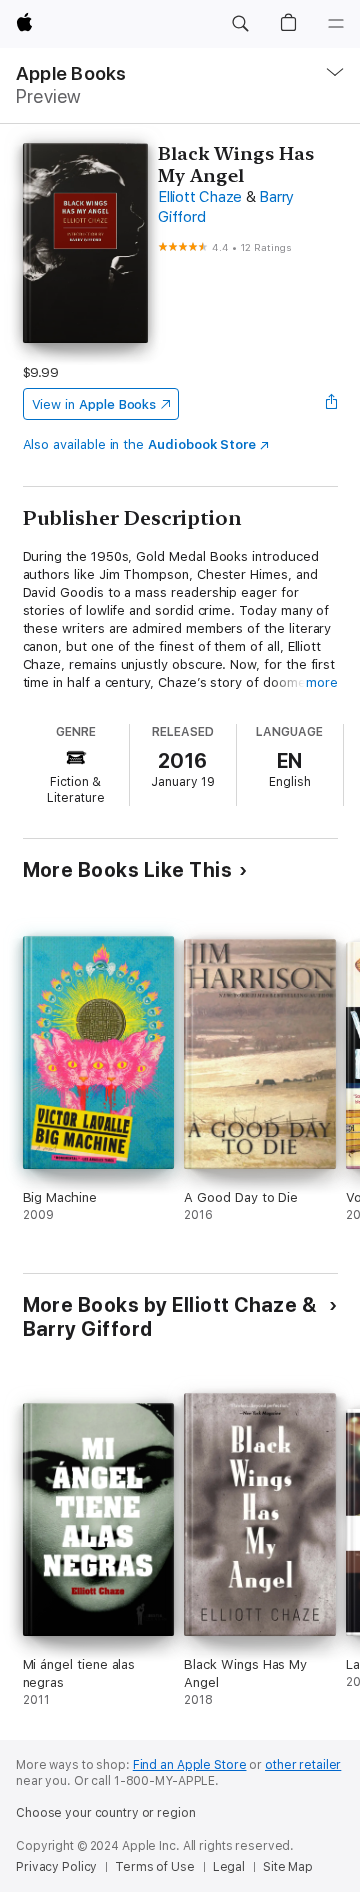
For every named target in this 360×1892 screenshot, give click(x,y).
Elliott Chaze (200, 197)
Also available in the (140, 444)
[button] (240, 24)
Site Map (288, 1867)
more (322, 682)
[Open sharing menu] (331, 404)
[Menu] (336, 24)
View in (94, 404)
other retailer (303, 1765)
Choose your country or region (106, 1813)
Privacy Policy (56, 1867)
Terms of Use (155, 1867)
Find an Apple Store (190, 1765)
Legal (229, 1867)
